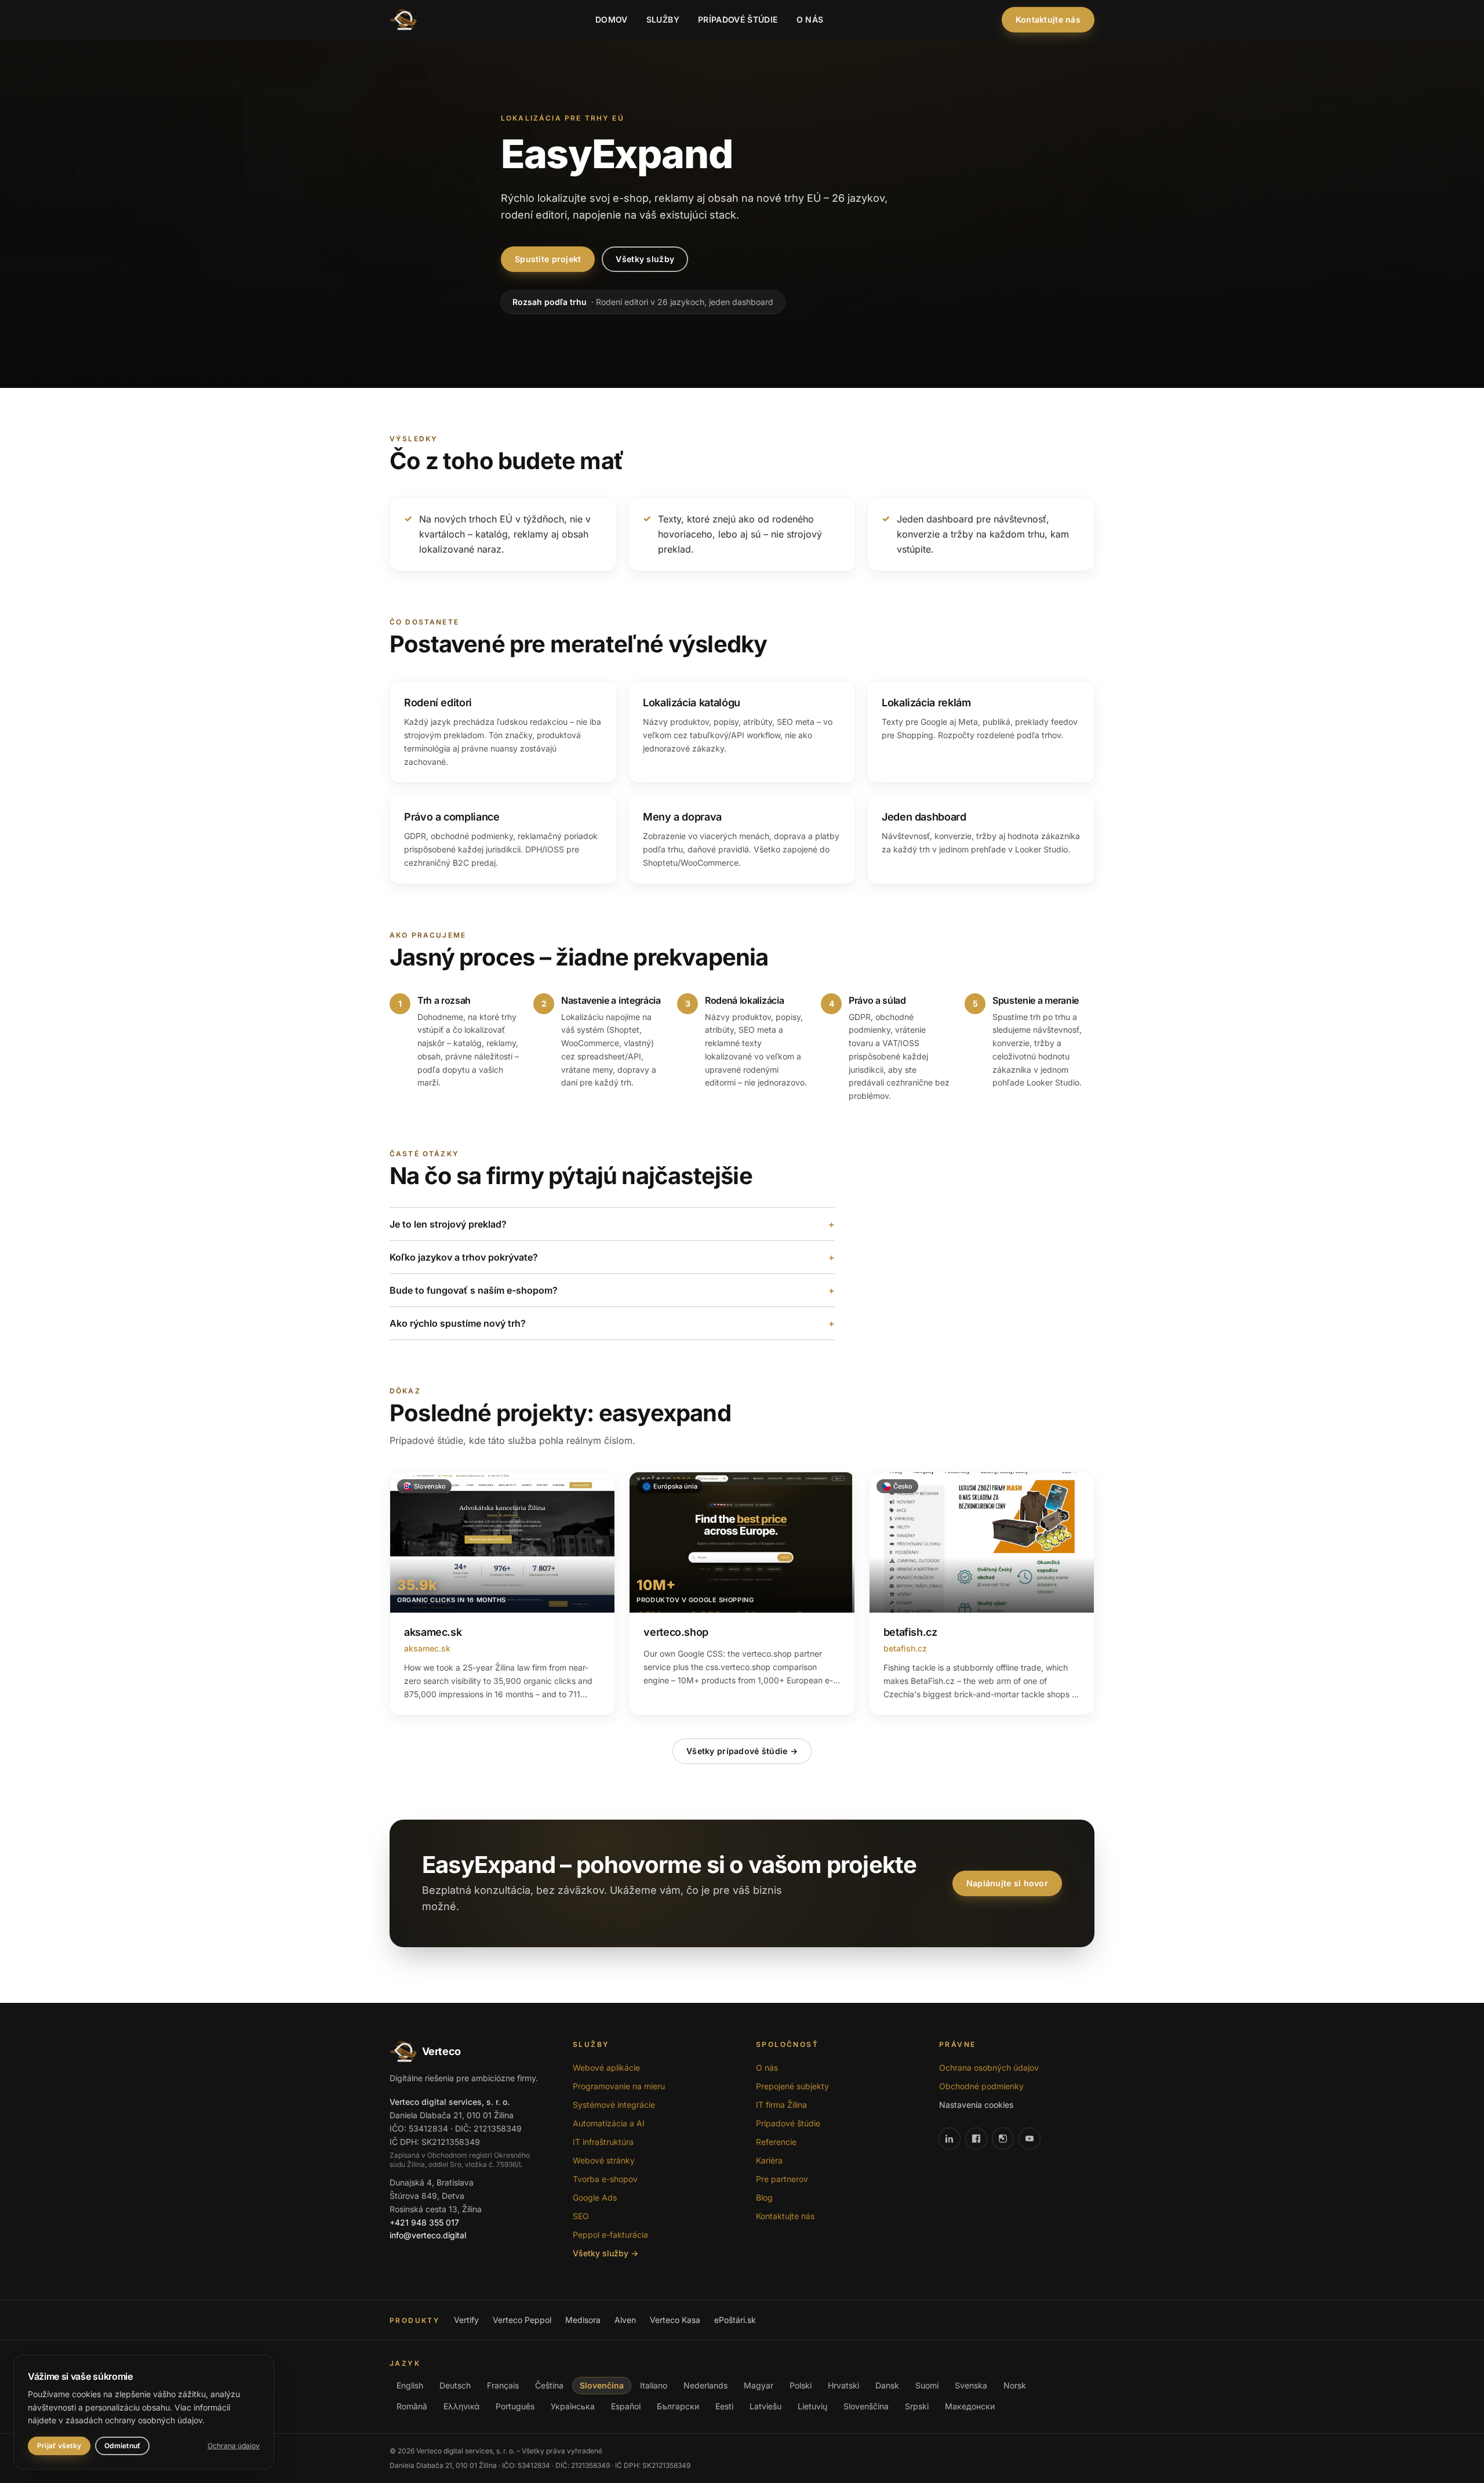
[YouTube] (1030, 2139)
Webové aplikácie (606, 2068)
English (410, 2385)
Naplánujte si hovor (1007, 1883)
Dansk (887, 2385)
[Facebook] (976, 2139)
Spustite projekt (548, 259)
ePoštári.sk (735, 2320)
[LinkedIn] (950, 2139)
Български (678, 2406)
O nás (810, 19)
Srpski (917, 2406)
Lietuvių (812, 2406)
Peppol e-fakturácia (610, 2235)
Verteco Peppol (522, 2320)
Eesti (724, 2406)
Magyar (759, 2385)
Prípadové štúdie (738, 19)
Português (515, 2406)
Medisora (583, 2320)
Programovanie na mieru (619, 2086)
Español (626, 2406)
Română (412, 2406)
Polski (801, 2385)
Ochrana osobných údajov (989, 2068)
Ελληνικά (461, 2406)
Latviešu (765, 2406)
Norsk (1015, 2385)
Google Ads (595, 2197)
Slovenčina (602, 2385)
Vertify (466, 2320)
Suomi (927, 2385)
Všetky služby (645, 259)
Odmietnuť (122, 2446)
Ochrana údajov (234, 2446)
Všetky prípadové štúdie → (742, 1751)
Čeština (549, 2385)
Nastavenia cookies (976, 2105)
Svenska (971, 2385)
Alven (625, 2320)
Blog (764, 2197)
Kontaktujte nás (1048, 19)
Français (503, 2385)
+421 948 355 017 (424, 2222)
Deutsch (455, 2385)
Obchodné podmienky (981, 2086)
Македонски (970, 2406)
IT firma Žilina (781, 2105)
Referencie (776, 2142)
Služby (663, 19)
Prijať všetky (59, 2446)
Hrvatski (843, 2385)
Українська (573, 2406)
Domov (612, 19)
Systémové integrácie (614, 2105)
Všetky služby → (605, 2253)
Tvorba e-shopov (605, 2179)
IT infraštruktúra (603, 2142)
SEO (581, 2216)
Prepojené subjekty (792, 2086)
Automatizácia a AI (609, 2123)
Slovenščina (866, 2406)
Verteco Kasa (675, 2320)
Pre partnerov (782, 2179)
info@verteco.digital (428, 2235)
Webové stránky (604, 2160)
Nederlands (705, 2385)
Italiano (654, 2385)
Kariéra (769, 2160)
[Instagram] (1003, 2139)
